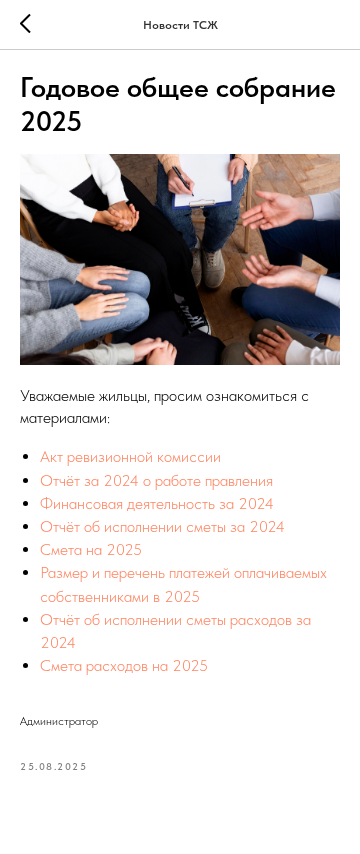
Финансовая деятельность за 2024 (157, 503)
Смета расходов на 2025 (124, 665)
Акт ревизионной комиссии (130, 456)
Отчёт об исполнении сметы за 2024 (162, 526)
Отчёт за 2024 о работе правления (156, 480)
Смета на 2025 (91, 549)
